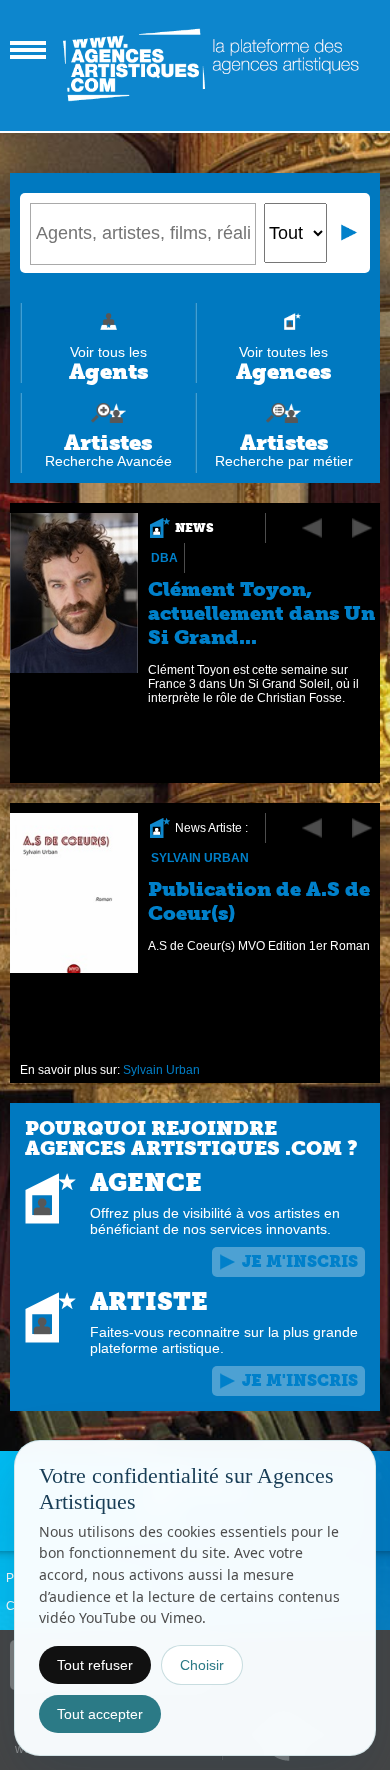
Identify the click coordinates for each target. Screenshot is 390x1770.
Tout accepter (100, 1714)
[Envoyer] (350, 233)
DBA (164, 558)
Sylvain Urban (200, 858)
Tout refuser (95, 1665)
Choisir (202, 1665)
